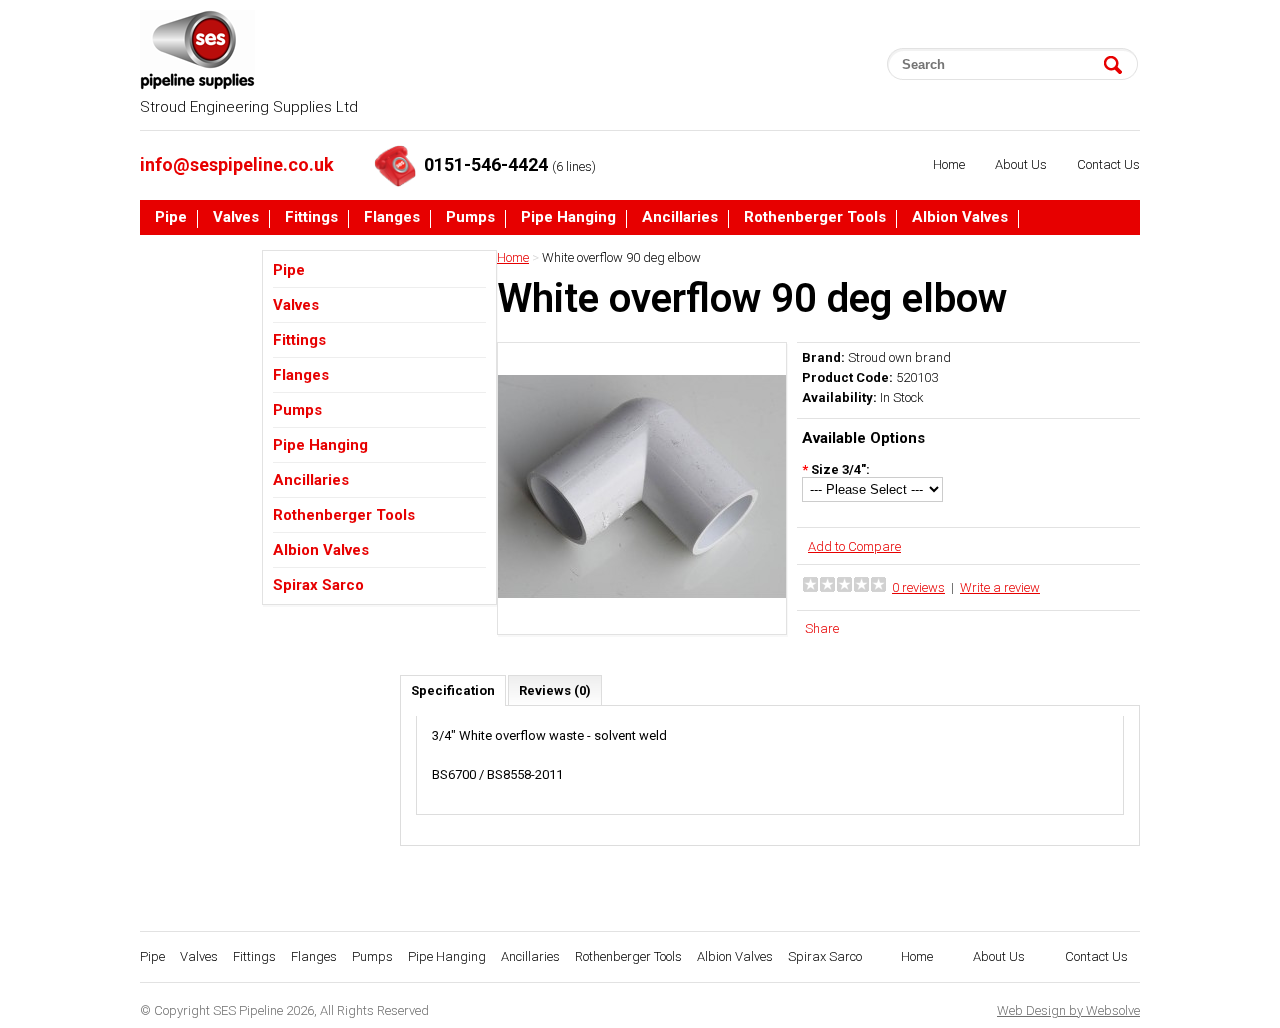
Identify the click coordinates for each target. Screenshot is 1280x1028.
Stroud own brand (899, 357)
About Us (1021, 164)
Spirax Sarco (200, 256)
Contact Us (1108, 164)
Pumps (470, 218)
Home (949, 164)
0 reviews (918, 587)
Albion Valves (960, 218)
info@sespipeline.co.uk (237, 164)
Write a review (1000, 587)
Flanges (392, 218)
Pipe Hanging (568, 218)
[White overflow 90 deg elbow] (642, 626)
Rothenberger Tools (815, 218)
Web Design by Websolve (1068, 1010)
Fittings (311, 218)
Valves (236, 218)
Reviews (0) (555, 690)
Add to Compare (854, 546)
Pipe (171, 218)
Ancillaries (680, 218)
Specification (453, 690)
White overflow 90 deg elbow (621, 257)
